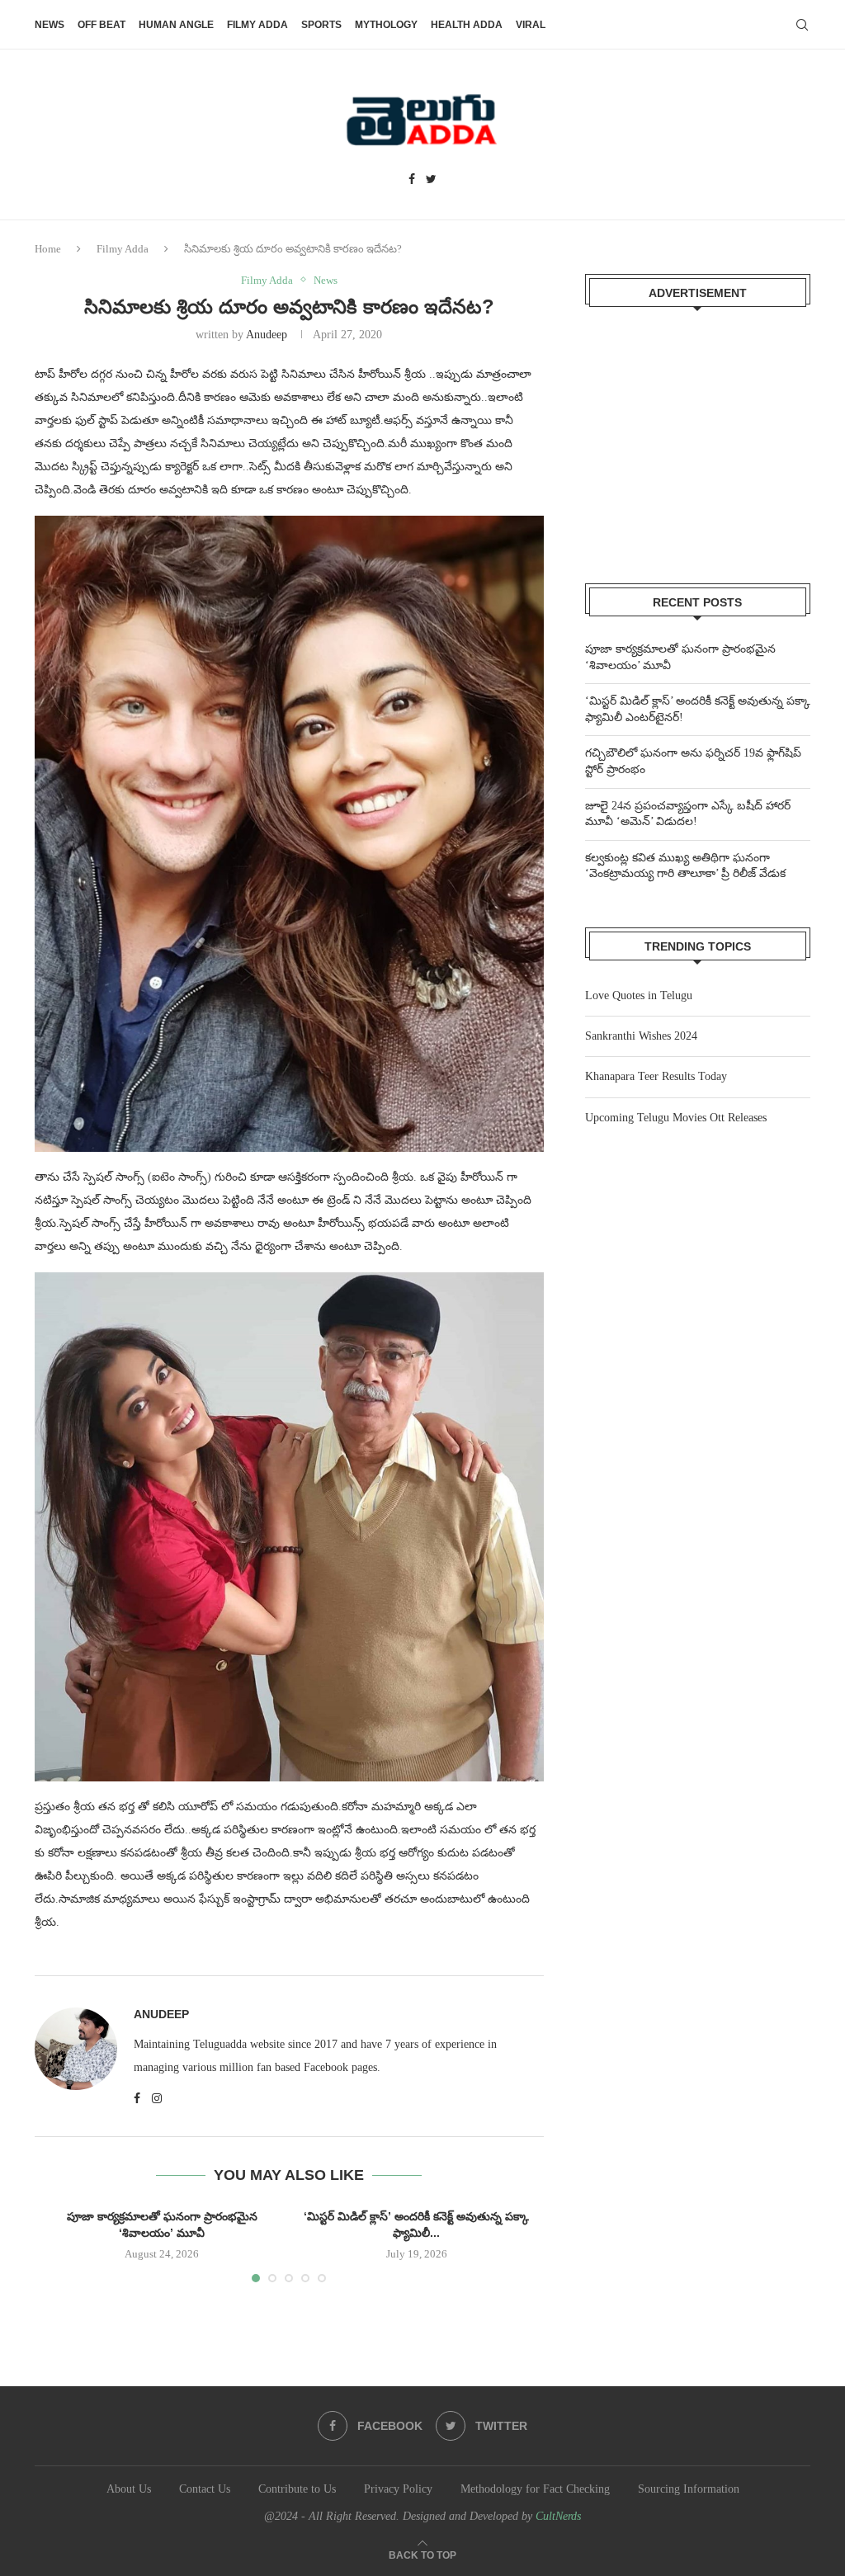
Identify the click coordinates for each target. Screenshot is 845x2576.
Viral (531, 25)
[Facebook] (412, 180)
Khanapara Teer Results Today (656, 1076)
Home (48, 249)
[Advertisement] (698, 435)
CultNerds (558, 2516)
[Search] (802, 25)
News (50, 25)
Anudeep (267, 335)
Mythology (386, 25)
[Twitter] (431, 180)
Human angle (176, 25)
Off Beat (101, 25)
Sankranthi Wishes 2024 (641, 1036)
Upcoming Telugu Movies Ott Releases (676, 1118)
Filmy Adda (257, 25)
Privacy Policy (398, 2489)
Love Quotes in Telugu (639, 995)
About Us (129, 2489)
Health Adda (467, 25)
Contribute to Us (297, 2489)
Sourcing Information (689, 2489)
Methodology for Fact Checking (535, 2489)
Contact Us (205, 2489)
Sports (321, 25)
